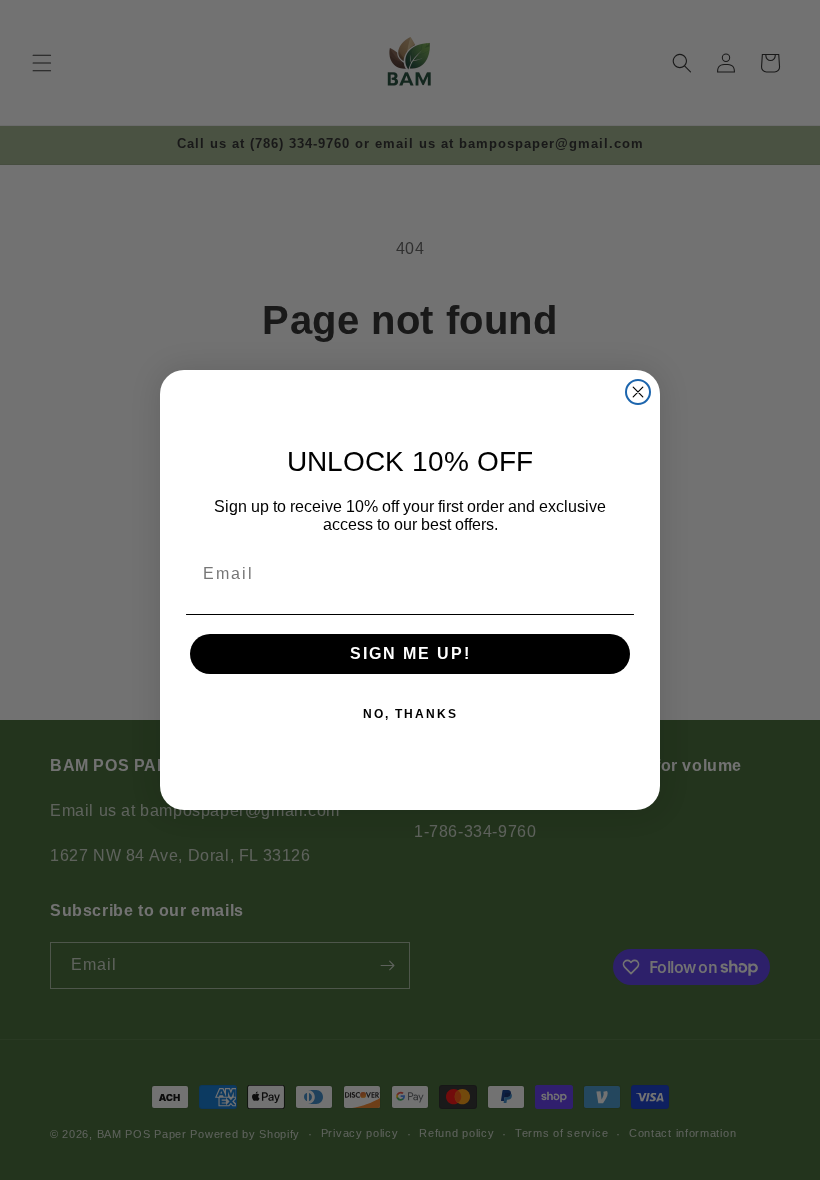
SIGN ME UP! (410, 653)
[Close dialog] (638, 392)
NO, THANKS (410, 714)
